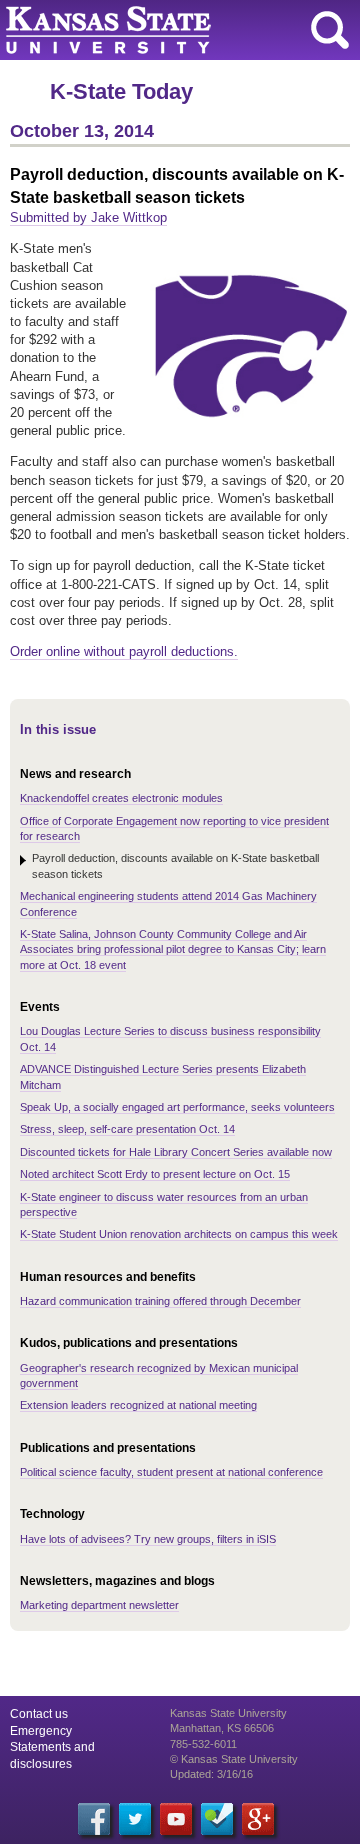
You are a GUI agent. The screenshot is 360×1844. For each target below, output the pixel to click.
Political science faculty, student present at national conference (171, 1472)
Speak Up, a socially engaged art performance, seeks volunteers (177, 1107)
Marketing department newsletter (99, 1605)
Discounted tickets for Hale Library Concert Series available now (176, 1152)
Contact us (39, 1714)
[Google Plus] (258, 1819)
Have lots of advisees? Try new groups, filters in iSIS (148, 1539)
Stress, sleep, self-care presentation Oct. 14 (127, 1129)
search (330, 30)
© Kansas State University (234, 1759)
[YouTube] (176, 1819)
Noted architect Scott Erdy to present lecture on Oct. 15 (155, 1174)
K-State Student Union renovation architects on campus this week (179, 1234)
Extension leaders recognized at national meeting (138, 1405)
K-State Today (121, 91)
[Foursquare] (217, 1819)
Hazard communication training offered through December (160, 1301)
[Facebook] (94, 1819)
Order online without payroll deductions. (124, 651)
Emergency (41, 1731)
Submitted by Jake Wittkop (88, 217)
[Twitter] (135, 1819)
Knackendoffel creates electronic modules (121, 798)
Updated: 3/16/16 (211, 1774)
